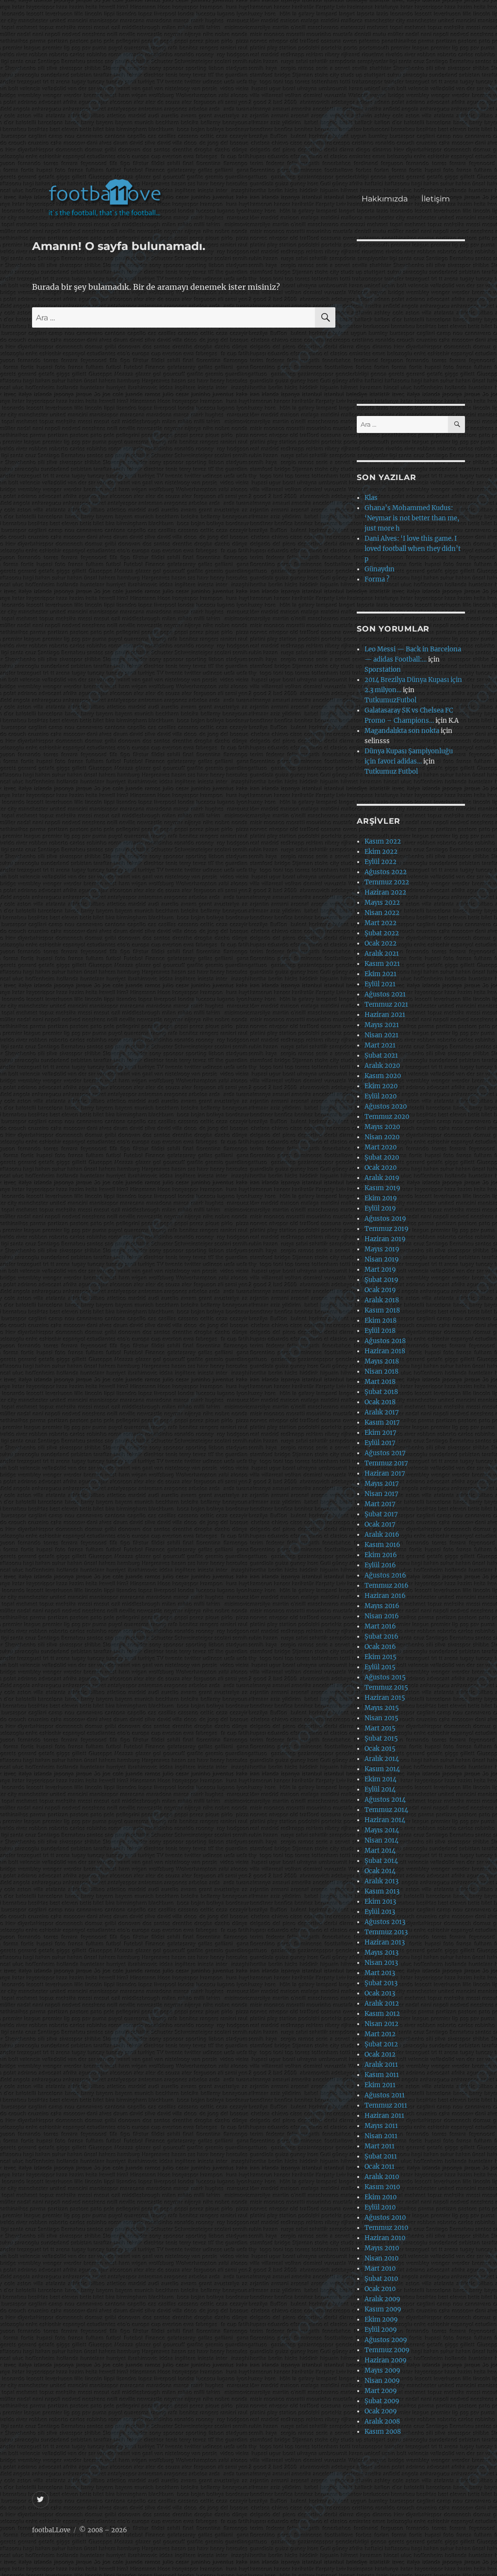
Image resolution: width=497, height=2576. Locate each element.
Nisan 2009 (382, 2381)
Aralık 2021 (382, 954)
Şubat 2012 (381, 2044)
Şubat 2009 (382, 2401)
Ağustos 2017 (385, 1453)
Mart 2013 (380, 1973)
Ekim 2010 (381, 2197)
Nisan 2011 (381, 2136)
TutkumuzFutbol (390, 700)
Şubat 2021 (381, 1055)
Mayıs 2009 (382, 2370)
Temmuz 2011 (386, 2105)
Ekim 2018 (381, 1321)
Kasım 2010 (382, 2187)
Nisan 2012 (381, 2024)
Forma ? (377, 579)
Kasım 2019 (382, 1188)
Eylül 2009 (381, 2330)
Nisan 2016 (382, 1616)
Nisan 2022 (382, 913)
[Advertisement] (251, 94)
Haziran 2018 (385, 1351)
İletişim (436, 199)
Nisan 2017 (381, 1494)
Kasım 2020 (383, 1076)
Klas (371, 498)
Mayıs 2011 (381, 2126)
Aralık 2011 (381, 2065)
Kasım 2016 (382, 1545)
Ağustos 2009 (386, 2340)
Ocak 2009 (381, 2411)
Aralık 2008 (382, 2421)
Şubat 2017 (381, 1514)
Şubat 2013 (381, 1983)
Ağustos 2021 (385, 994)
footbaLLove (51, 2530)
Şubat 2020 (382, 1157)
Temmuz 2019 (387, 1229)
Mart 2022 (381, 923)
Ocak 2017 (380, 1524)
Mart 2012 (380, 2034)
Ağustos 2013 (385, 1922)
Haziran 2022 (385, 892)
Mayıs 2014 (382, 1830)
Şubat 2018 (381, 1392)
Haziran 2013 (385, 1942)
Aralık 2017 (382, 1412)
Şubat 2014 (381, 1861)
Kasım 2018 (382, 1310)
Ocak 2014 (380, 1871)
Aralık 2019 (382, 1178)
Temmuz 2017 (386, 1463)
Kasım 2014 (382, 1769)
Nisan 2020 (382, 1137)
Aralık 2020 (382, 1066)
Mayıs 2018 (382, 1361)
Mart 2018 (380, 1382)
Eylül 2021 (380, 984)
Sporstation (383, 670)
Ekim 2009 (381, 2319)
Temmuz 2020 (387, 1117)
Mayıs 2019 (382, 1249)
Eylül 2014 (380, 1789)
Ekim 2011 (380, 2085)
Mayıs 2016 (382, 1606)
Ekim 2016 (381, 1555)
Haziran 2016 (385, 1596)
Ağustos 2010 (385, 2218)
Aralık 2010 (382, 2177)
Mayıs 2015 (382, 1708)
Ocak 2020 (381, 1168)
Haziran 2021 (385, 1015)
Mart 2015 (380, 1728)
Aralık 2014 (382, 1759)
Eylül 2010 (380, 2207)
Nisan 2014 (381, 1840)
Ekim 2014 (381, 1779)
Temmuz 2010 (386, 2228)
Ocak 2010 (380, 2289)
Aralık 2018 (382, 1300)
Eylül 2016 (380, 1565)
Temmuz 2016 (387, 1586)
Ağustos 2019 (385, 1219)
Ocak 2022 (381, 943)
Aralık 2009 (382, 2299)
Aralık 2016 (382, 1535)
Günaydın (380, 569)
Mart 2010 (380, 2269)
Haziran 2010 (385, 2238)
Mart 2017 (380, 1504)
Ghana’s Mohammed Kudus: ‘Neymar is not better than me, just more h (412, 518)
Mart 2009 (381, 2391)
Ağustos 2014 (385, 1800)
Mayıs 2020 (382, 1127)
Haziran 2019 (385, 1239)
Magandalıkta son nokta (402, 731)
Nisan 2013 (381, 1963)
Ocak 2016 (380, 1647)
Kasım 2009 (383, 2309)
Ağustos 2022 (386, 872)
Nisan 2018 (381, 1371)
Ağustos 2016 (385, 1575)
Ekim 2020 (381, 1086)
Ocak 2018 (380, 1402)
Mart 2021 (380, 1045)
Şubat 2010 (381, 2279)
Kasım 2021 (382, 964)
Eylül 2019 (380, 1208)
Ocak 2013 (380, 1993)
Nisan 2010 (381, 2258)
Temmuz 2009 (387, 2350)
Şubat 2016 (381, 1637)
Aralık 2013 (381, 1881)
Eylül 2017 (380, 1443)
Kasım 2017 (382, 1422)
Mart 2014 (380, 1851)
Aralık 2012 (382, 2003)
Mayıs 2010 (382, 2248)
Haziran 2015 (385, 1698)
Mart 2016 (380, 1626)
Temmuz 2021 (386, 1005)
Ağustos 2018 (385, 1341)
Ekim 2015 (381, 1657)
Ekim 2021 (381, 974)
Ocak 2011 (380, 2167)
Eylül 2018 (380, 1331)
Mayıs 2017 (382, 1484)
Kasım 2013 (382, 1891)
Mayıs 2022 (382, 903)
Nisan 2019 (382, 1259)
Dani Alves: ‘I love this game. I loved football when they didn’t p (413, 549)
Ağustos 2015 (385, 1677)
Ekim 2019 (381, 1198)
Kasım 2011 (382, 2075)
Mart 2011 (380, 2146)
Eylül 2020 (381, 1096)
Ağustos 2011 (385, 2095)
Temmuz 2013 (386, 1932)
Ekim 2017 (381, 1433)
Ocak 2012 (380, 2054)
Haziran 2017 (385, 1473)
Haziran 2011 (384, 2116)
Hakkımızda (385, 199)
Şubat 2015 (381, 1738)
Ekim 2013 (380, 1902)
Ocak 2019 (380, 1290)
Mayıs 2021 (382, 1025)
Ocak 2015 (380, 1749)
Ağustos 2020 (386, 1106)
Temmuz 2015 (386, 1687)
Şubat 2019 (381, 1280)
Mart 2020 (381, 1147)
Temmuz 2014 (386, 1810)
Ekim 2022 (381, 852)
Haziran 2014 (385, 1820)
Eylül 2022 (381, 862)
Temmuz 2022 (387, 882)
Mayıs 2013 (381, 1953)
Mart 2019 (380, 1270)
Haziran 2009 (386, 2360)
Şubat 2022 (382, 933)
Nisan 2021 (381, 1035)
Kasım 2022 (383, 841)
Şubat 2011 (381, 2156)
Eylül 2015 (380, 1667)
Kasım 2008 (383, 2432)
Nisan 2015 (381, 1718)
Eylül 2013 (380, 1912)
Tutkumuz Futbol (391, 772)
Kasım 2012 (382, 2014)
